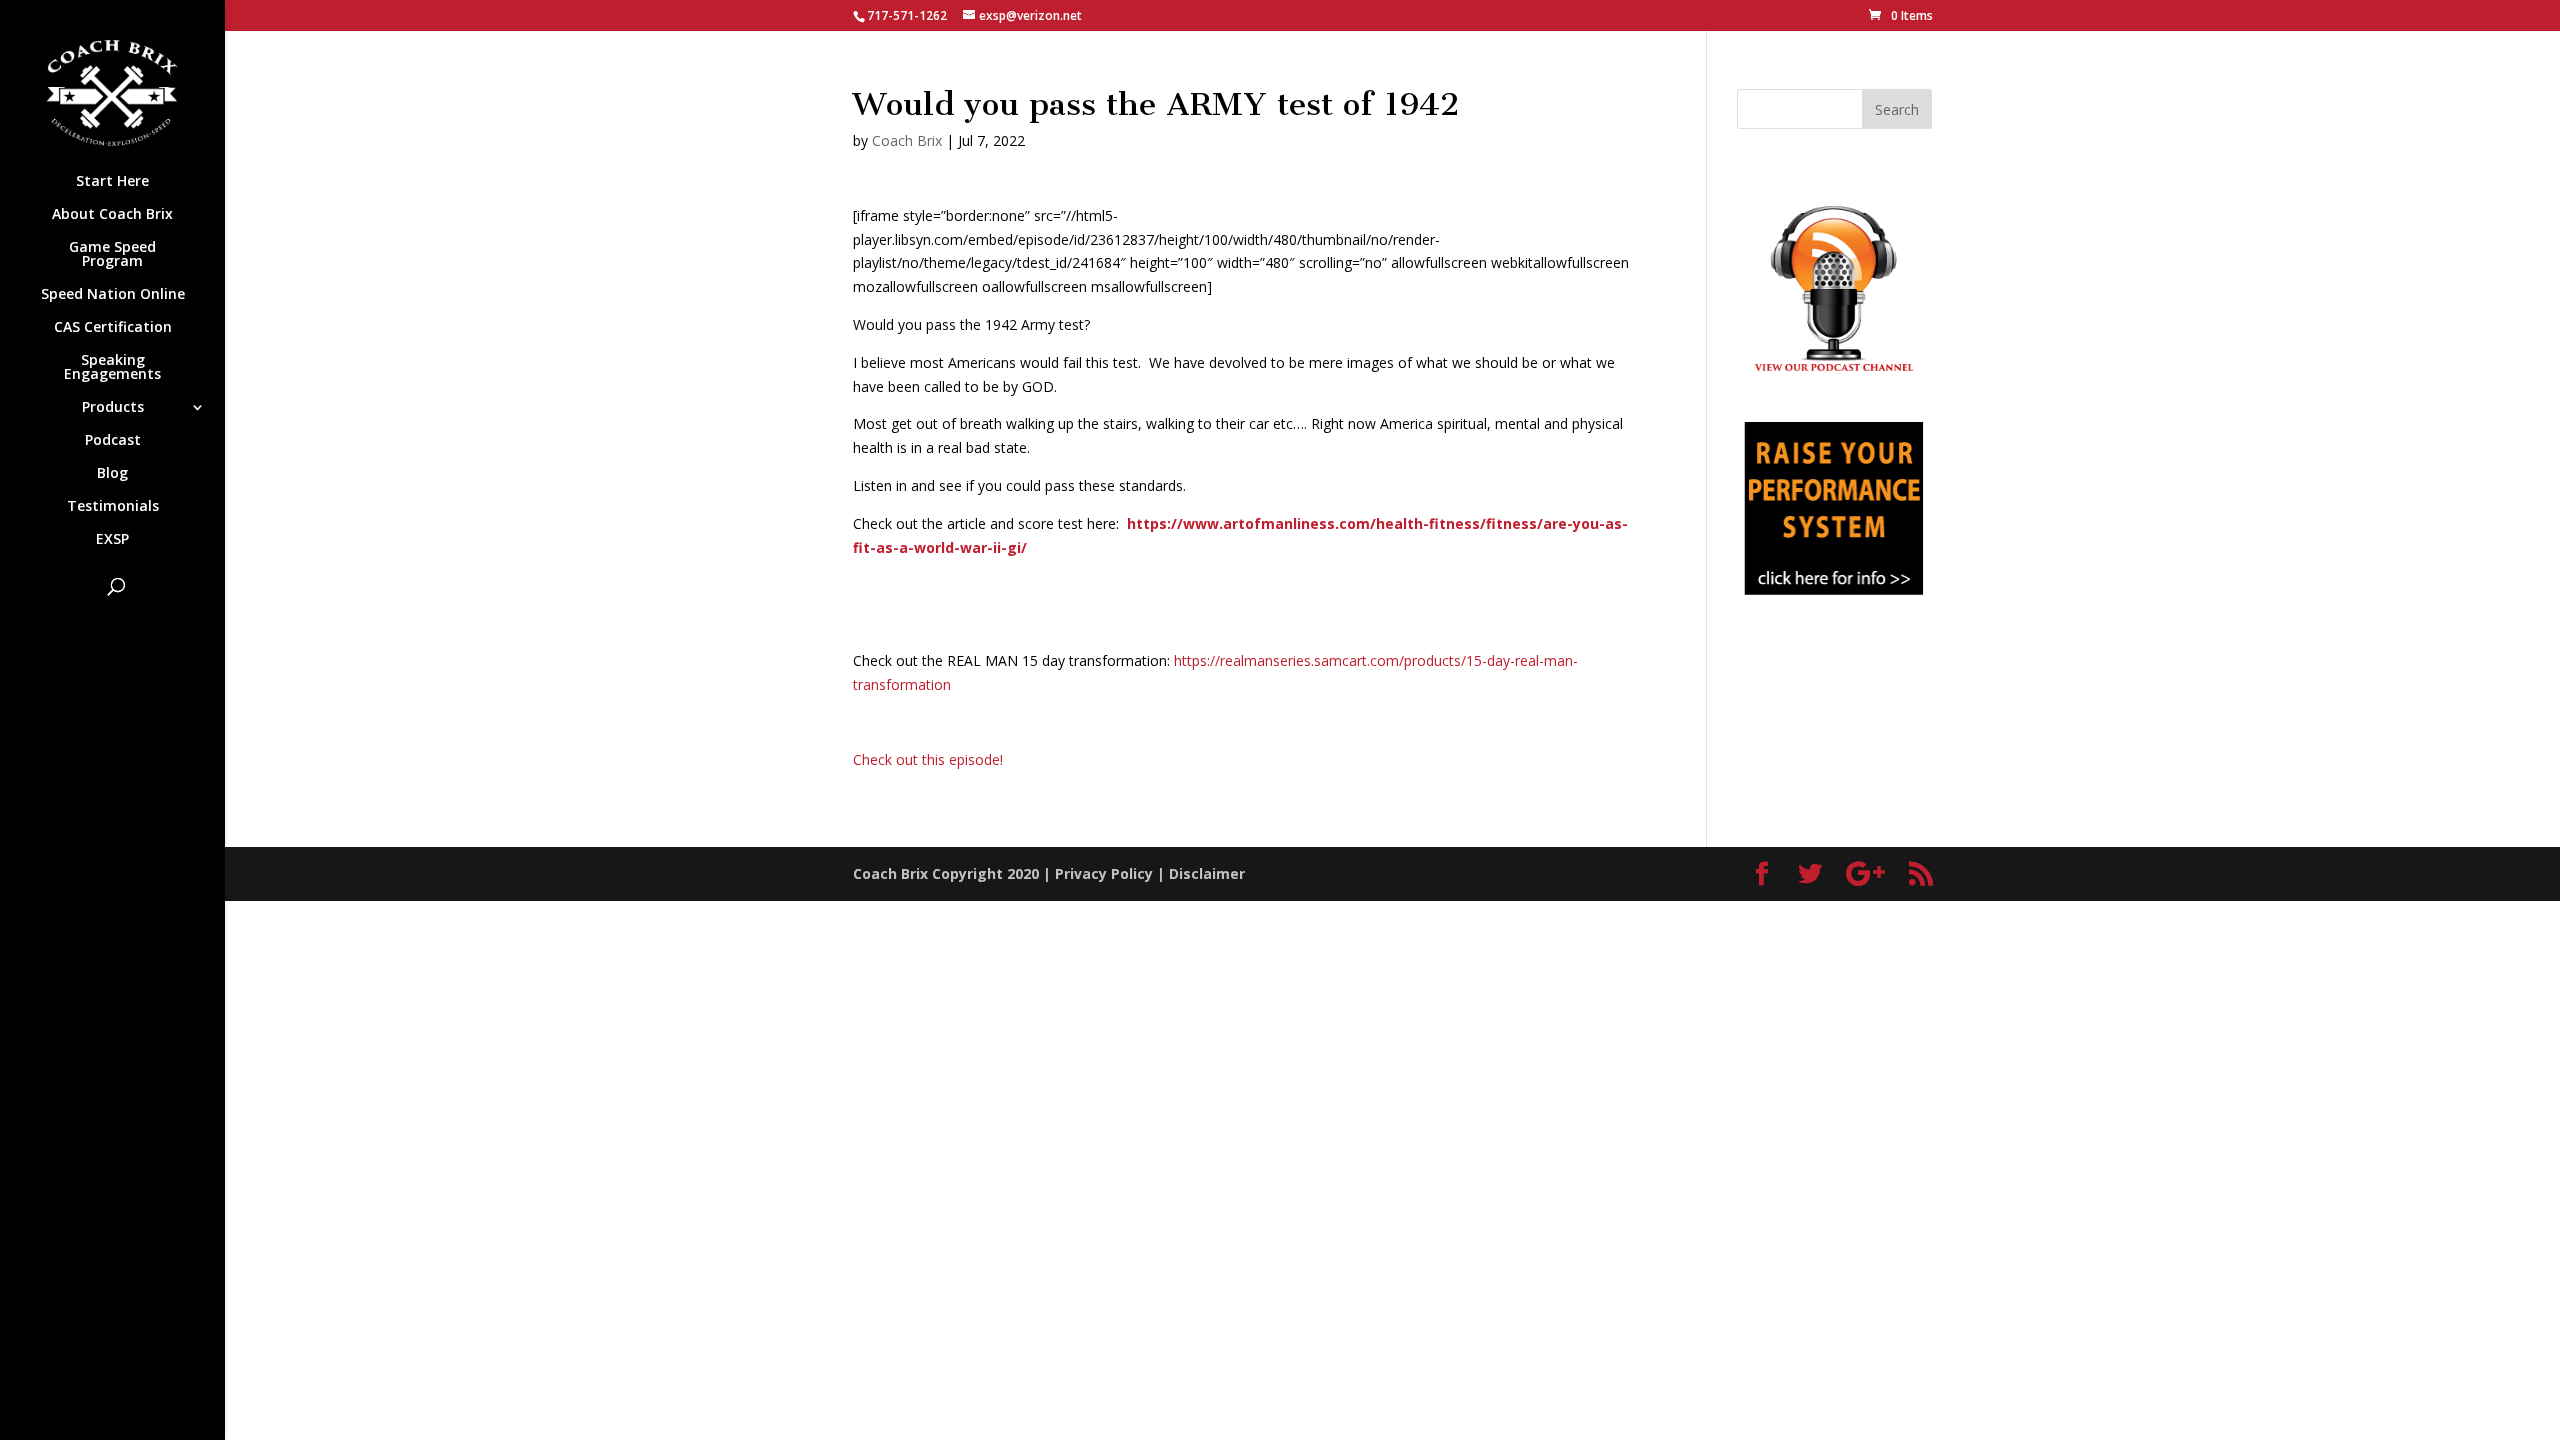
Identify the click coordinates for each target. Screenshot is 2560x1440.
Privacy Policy (1104, 873)
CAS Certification (113, 328)
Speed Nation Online (113, 295)
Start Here (112, 182)
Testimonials (113, 507)
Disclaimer (1207, 873)
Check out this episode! (928, 759)
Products (113, 408)
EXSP (112, 540)
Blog (112, 474)
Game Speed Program (112, 255)
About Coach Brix (112, 215)
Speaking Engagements (112, 368)
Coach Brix (907, 140)
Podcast (113, 441)
